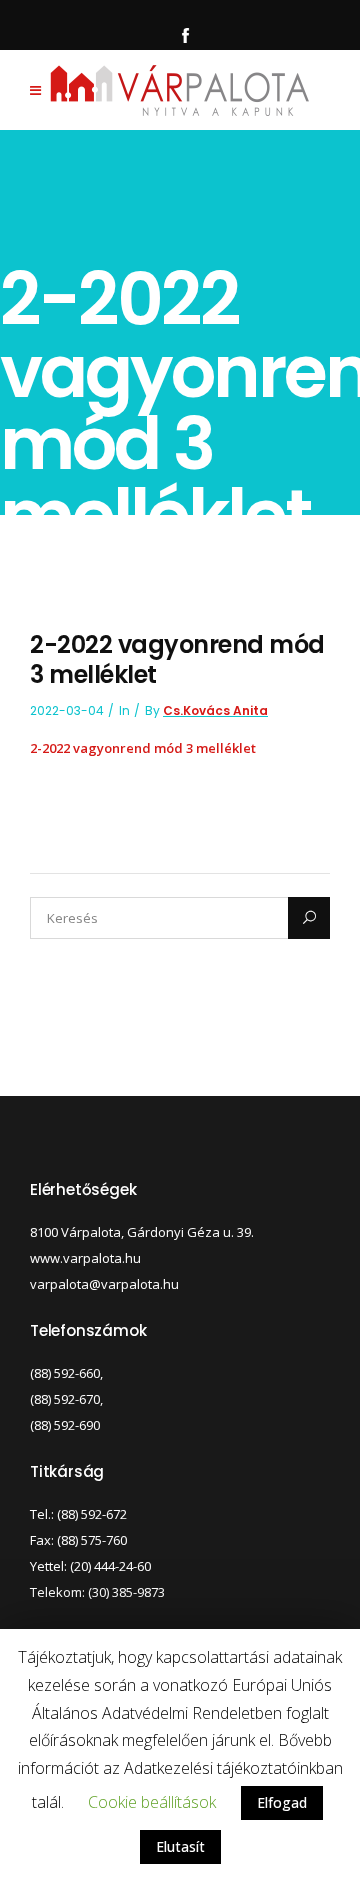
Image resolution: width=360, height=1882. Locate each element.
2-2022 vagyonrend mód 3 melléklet (143, 748)
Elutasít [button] (180, 1846)
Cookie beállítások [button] (152, 1802)
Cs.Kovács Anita (215, 710)
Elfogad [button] (282, 1802)
